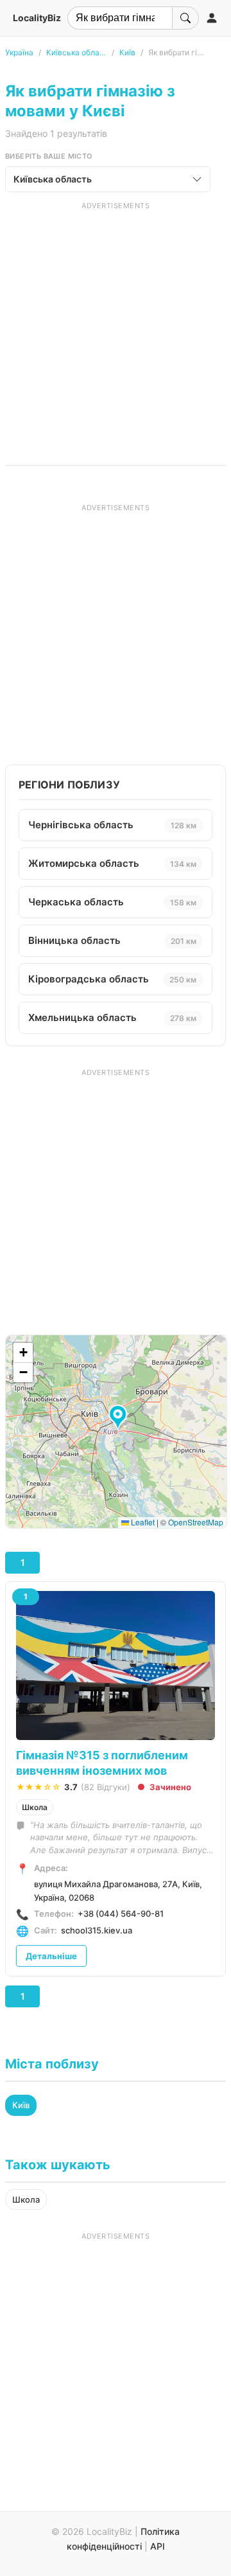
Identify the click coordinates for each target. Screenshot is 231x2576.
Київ (127, 52)
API (158, 2546)
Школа (35, 1807)
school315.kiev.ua (97, 1930)
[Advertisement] (116, 326)
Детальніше (51, 1956)
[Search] (185, 18)
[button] (120, 1418)
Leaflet (142, 1522)
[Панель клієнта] (212, 18)
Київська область (76, 52)
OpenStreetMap (196, 1522)
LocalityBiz (37, 18)
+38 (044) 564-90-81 (121, 1914)
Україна (19, 52)
